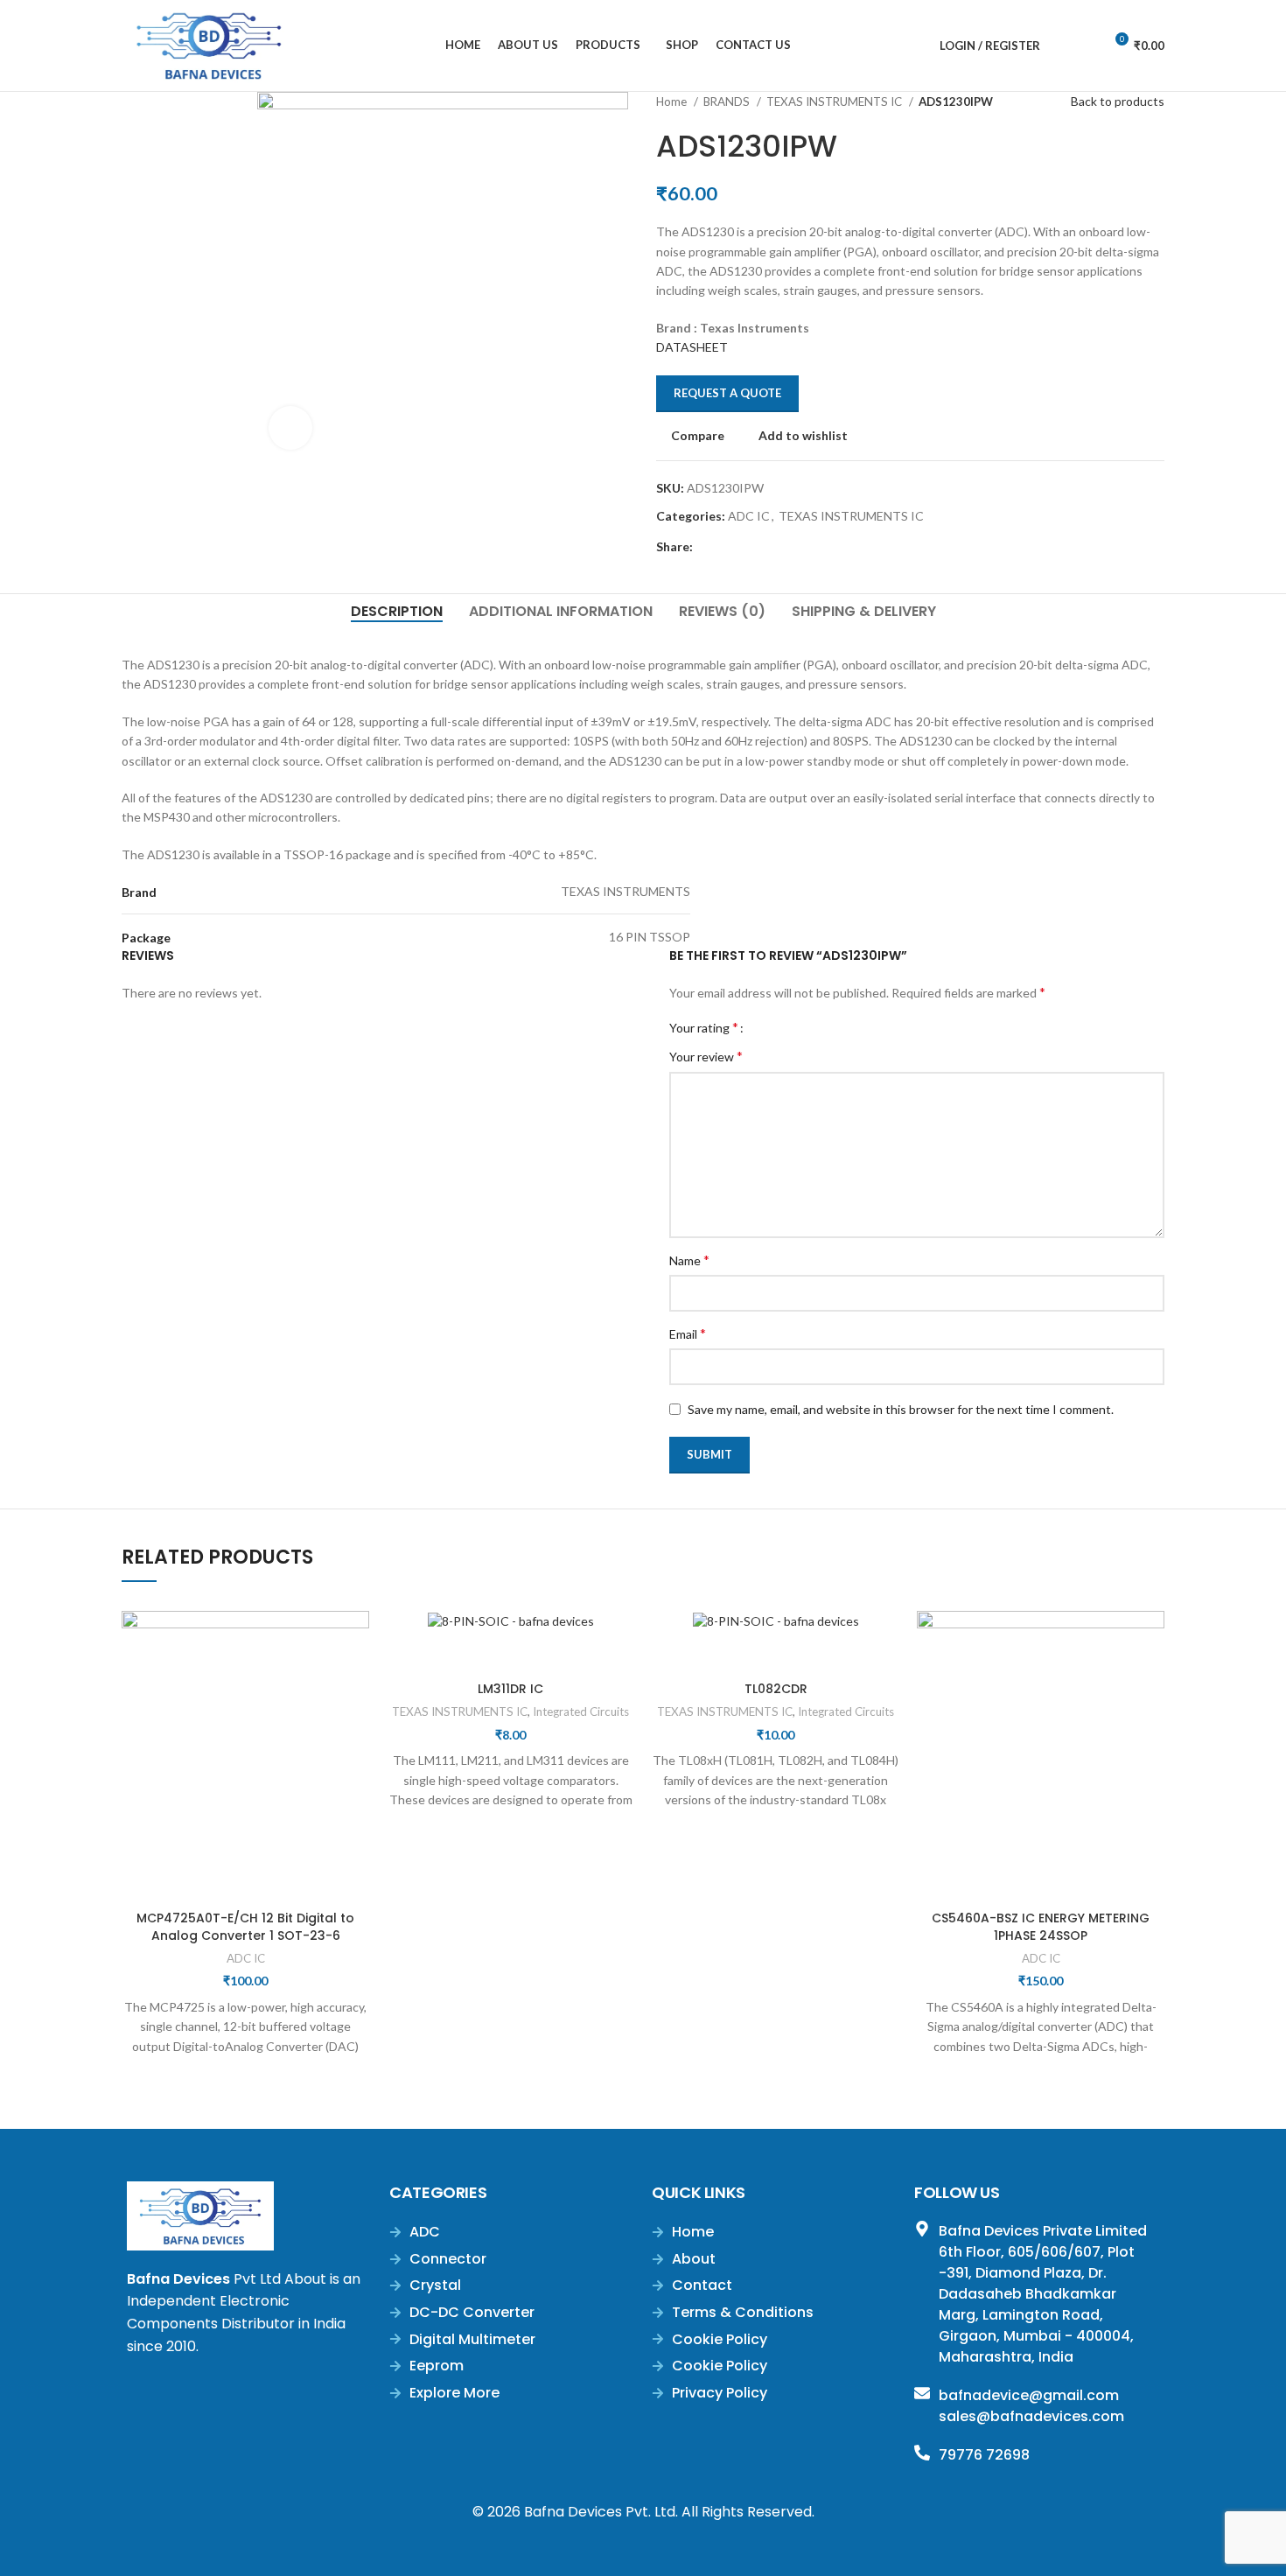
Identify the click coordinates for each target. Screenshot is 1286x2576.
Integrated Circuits (581, 1711)
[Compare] (246, 1880)
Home (673, 101)
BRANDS (728, 101)
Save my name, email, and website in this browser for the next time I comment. (901, 1409)
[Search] (1058, 45)
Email (688, 1333)
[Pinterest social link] (748, 547)
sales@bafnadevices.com (1031, 2416)
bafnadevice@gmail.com (1029, 2395)
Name (689, 1260)
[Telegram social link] (788, 547)
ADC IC (749, 516)
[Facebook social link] (707, 547)
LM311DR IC (510, 1689)
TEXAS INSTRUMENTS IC (835, 101)
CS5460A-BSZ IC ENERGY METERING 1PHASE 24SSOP (1041, 1927)
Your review (706, 1056)
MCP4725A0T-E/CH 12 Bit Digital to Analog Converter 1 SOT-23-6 (245, 1927)
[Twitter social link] (727, 547)
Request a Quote (727, 393)
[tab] (397, 611)
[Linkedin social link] (768, 547)
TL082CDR (776, 1689)
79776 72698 (984, 2455)
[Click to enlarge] (290, 428)
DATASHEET (692, 347)
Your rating (704, 1027)
